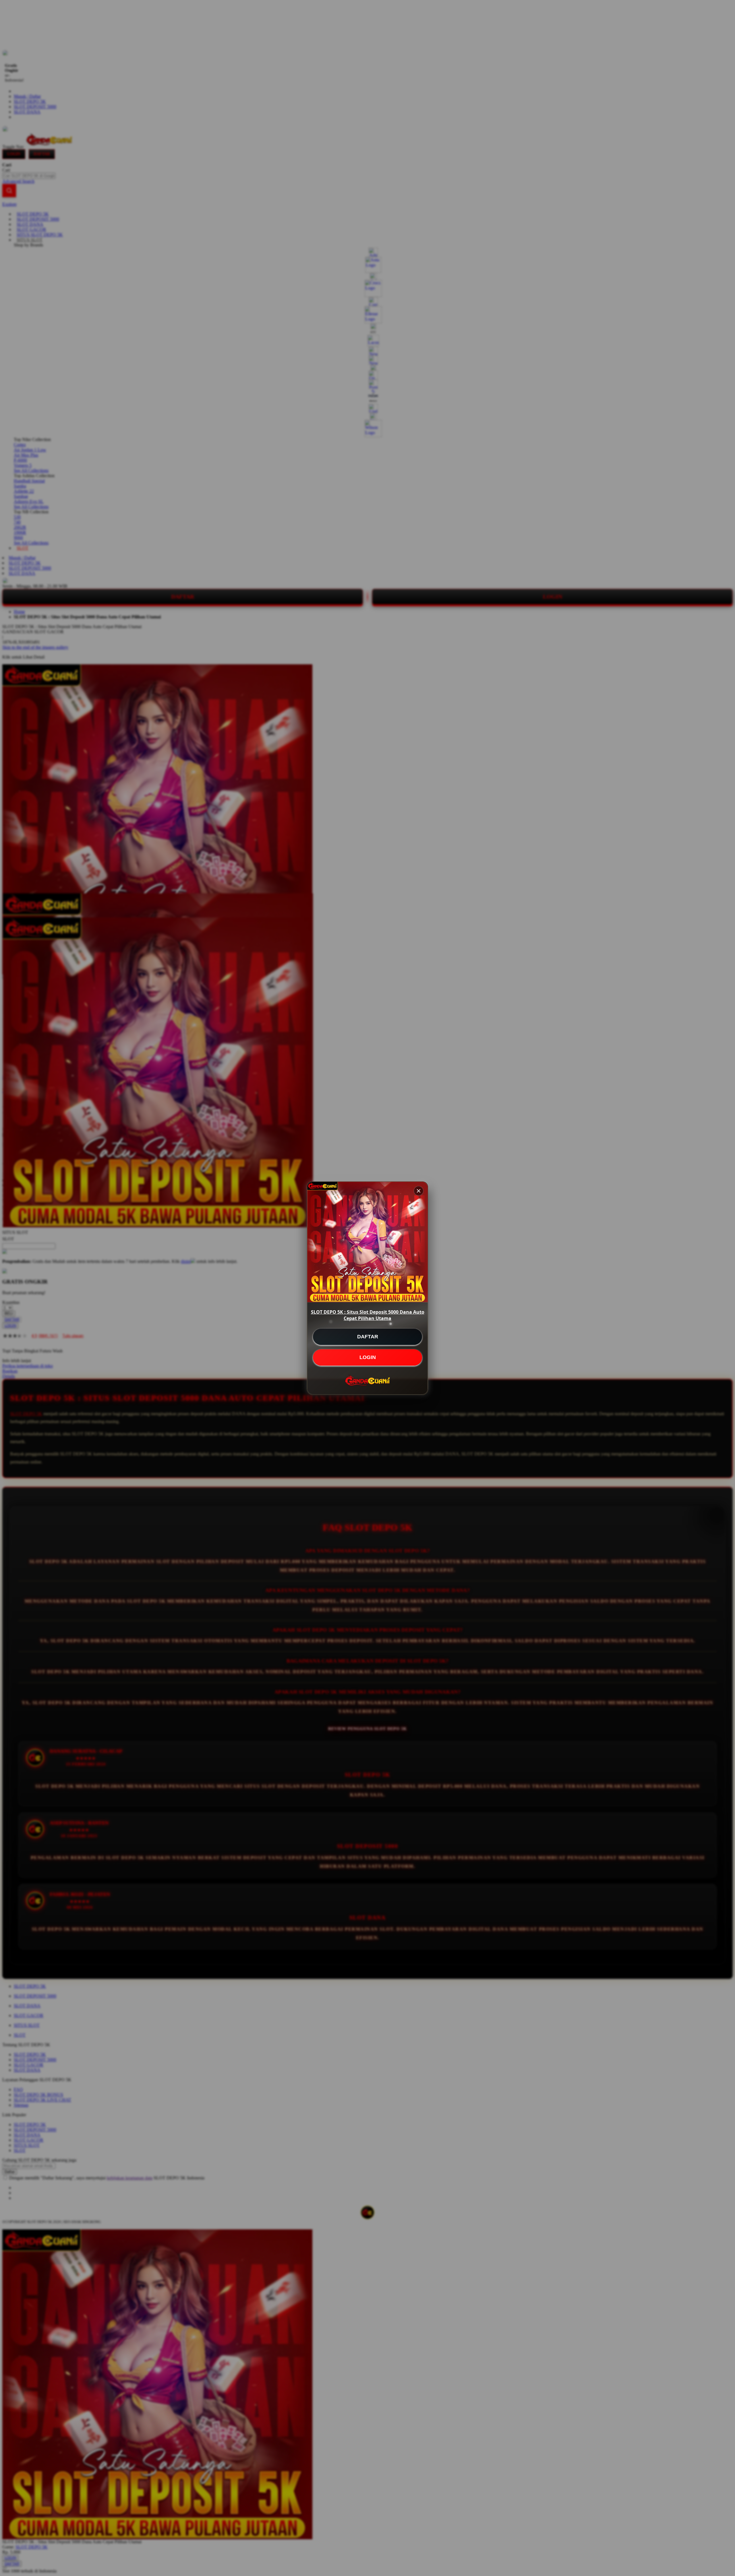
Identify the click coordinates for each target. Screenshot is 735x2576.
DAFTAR (368, 1337)
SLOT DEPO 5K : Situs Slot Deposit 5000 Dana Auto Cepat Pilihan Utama (368, 1315)
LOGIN (368, 1357)
